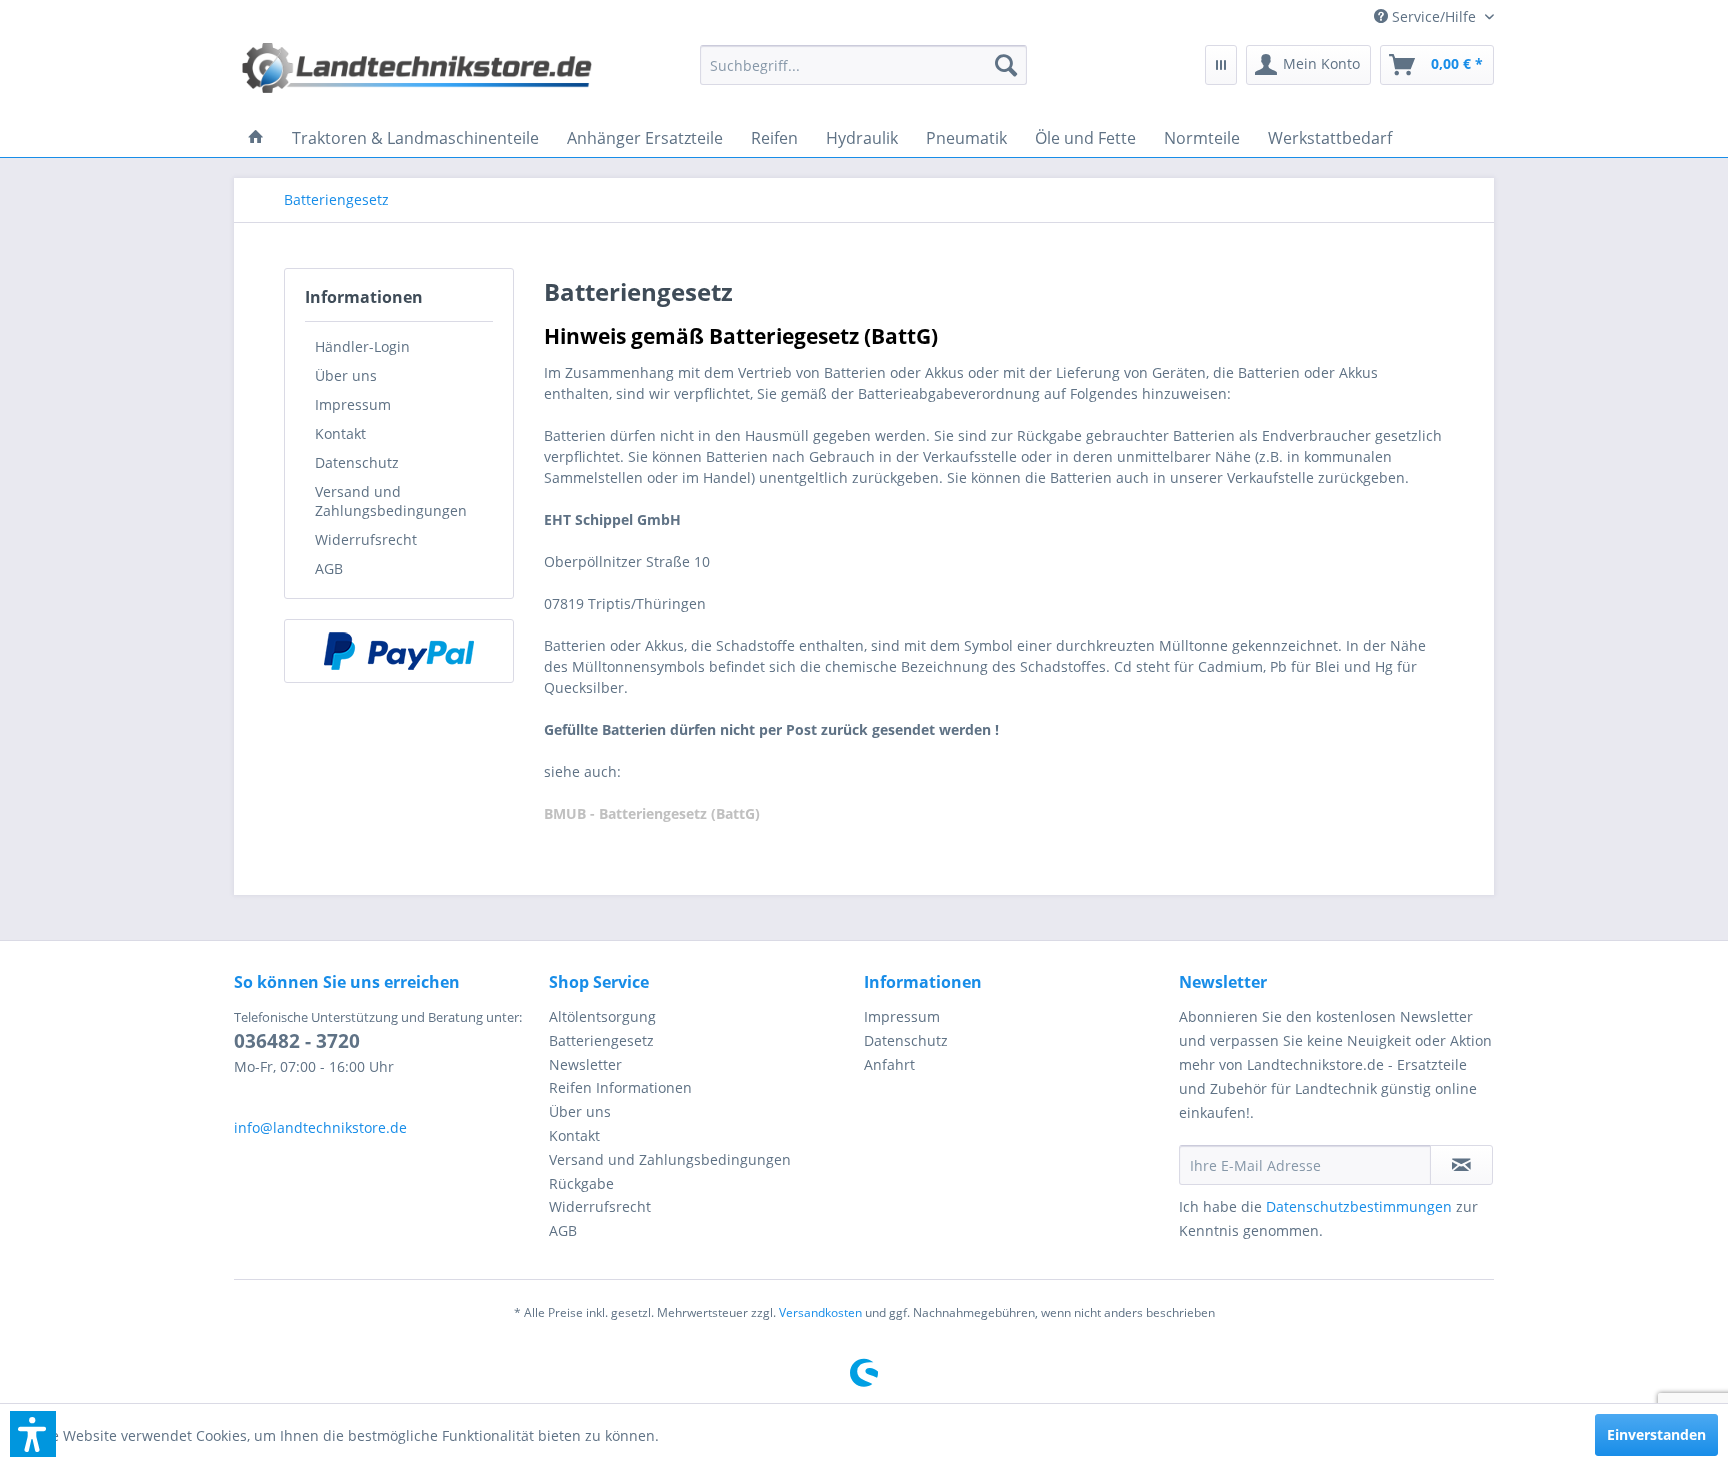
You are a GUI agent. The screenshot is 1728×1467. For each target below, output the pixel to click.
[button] (33, 1434)
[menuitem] (1426, 16)
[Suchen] (1006, 65)
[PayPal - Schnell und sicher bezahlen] (399, 651)
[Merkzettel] (1221, 65)
